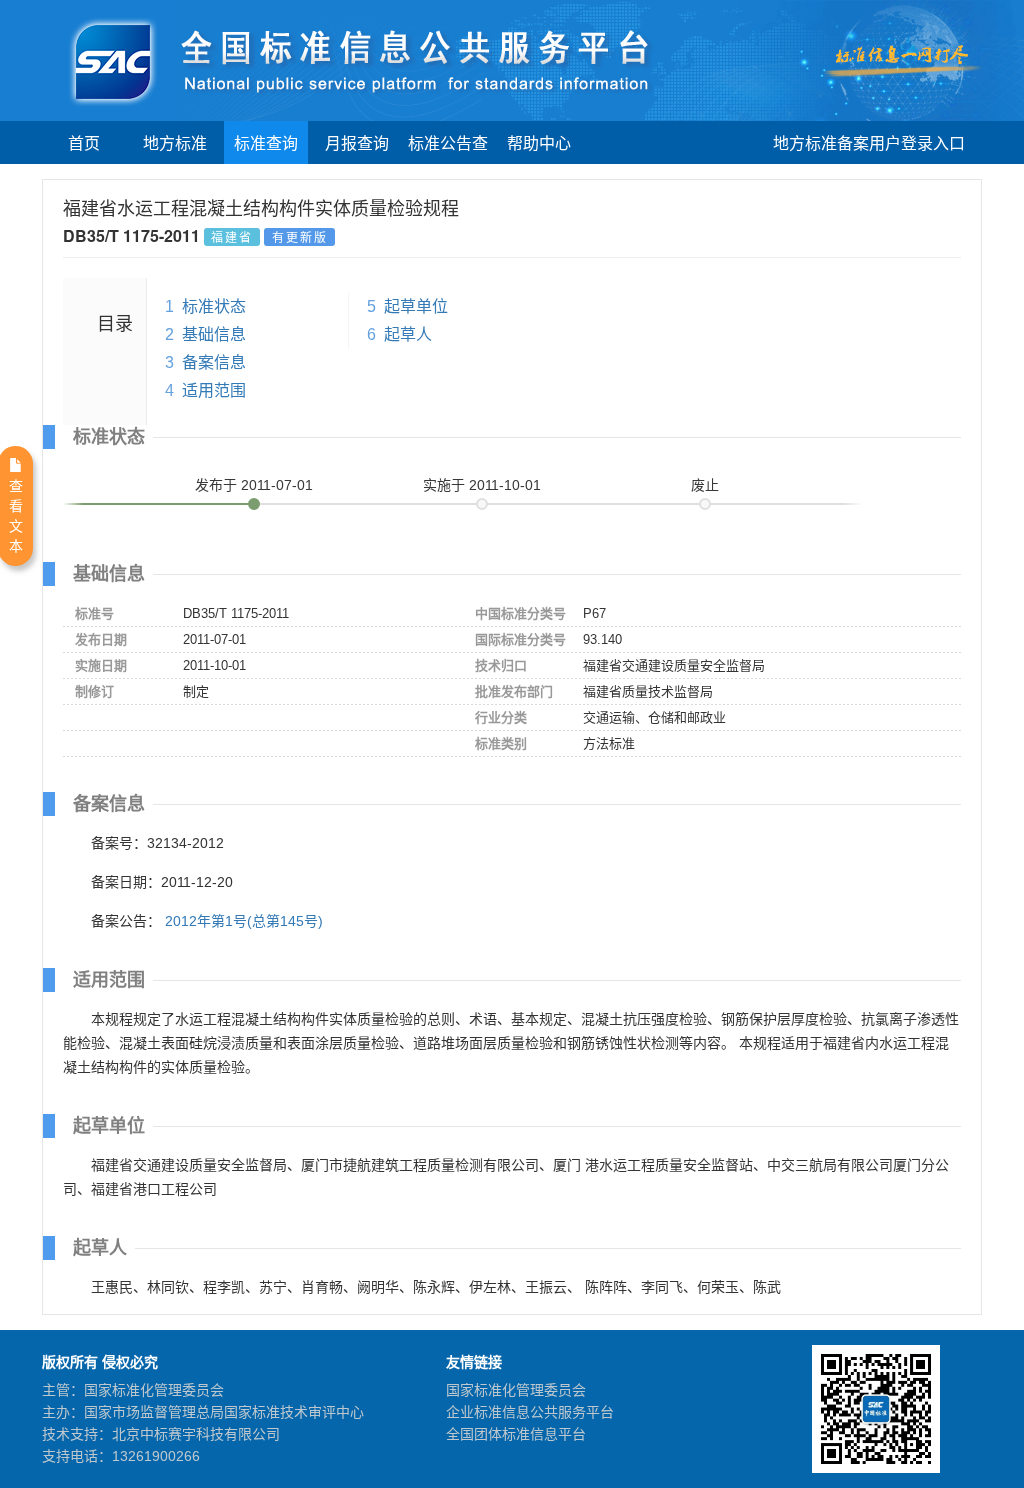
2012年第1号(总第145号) (244, 921)
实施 (482, 485)
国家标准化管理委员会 (516, 1390)
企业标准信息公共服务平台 (530, 1412)
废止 (705, 485)
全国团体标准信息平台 (516, 1434)
